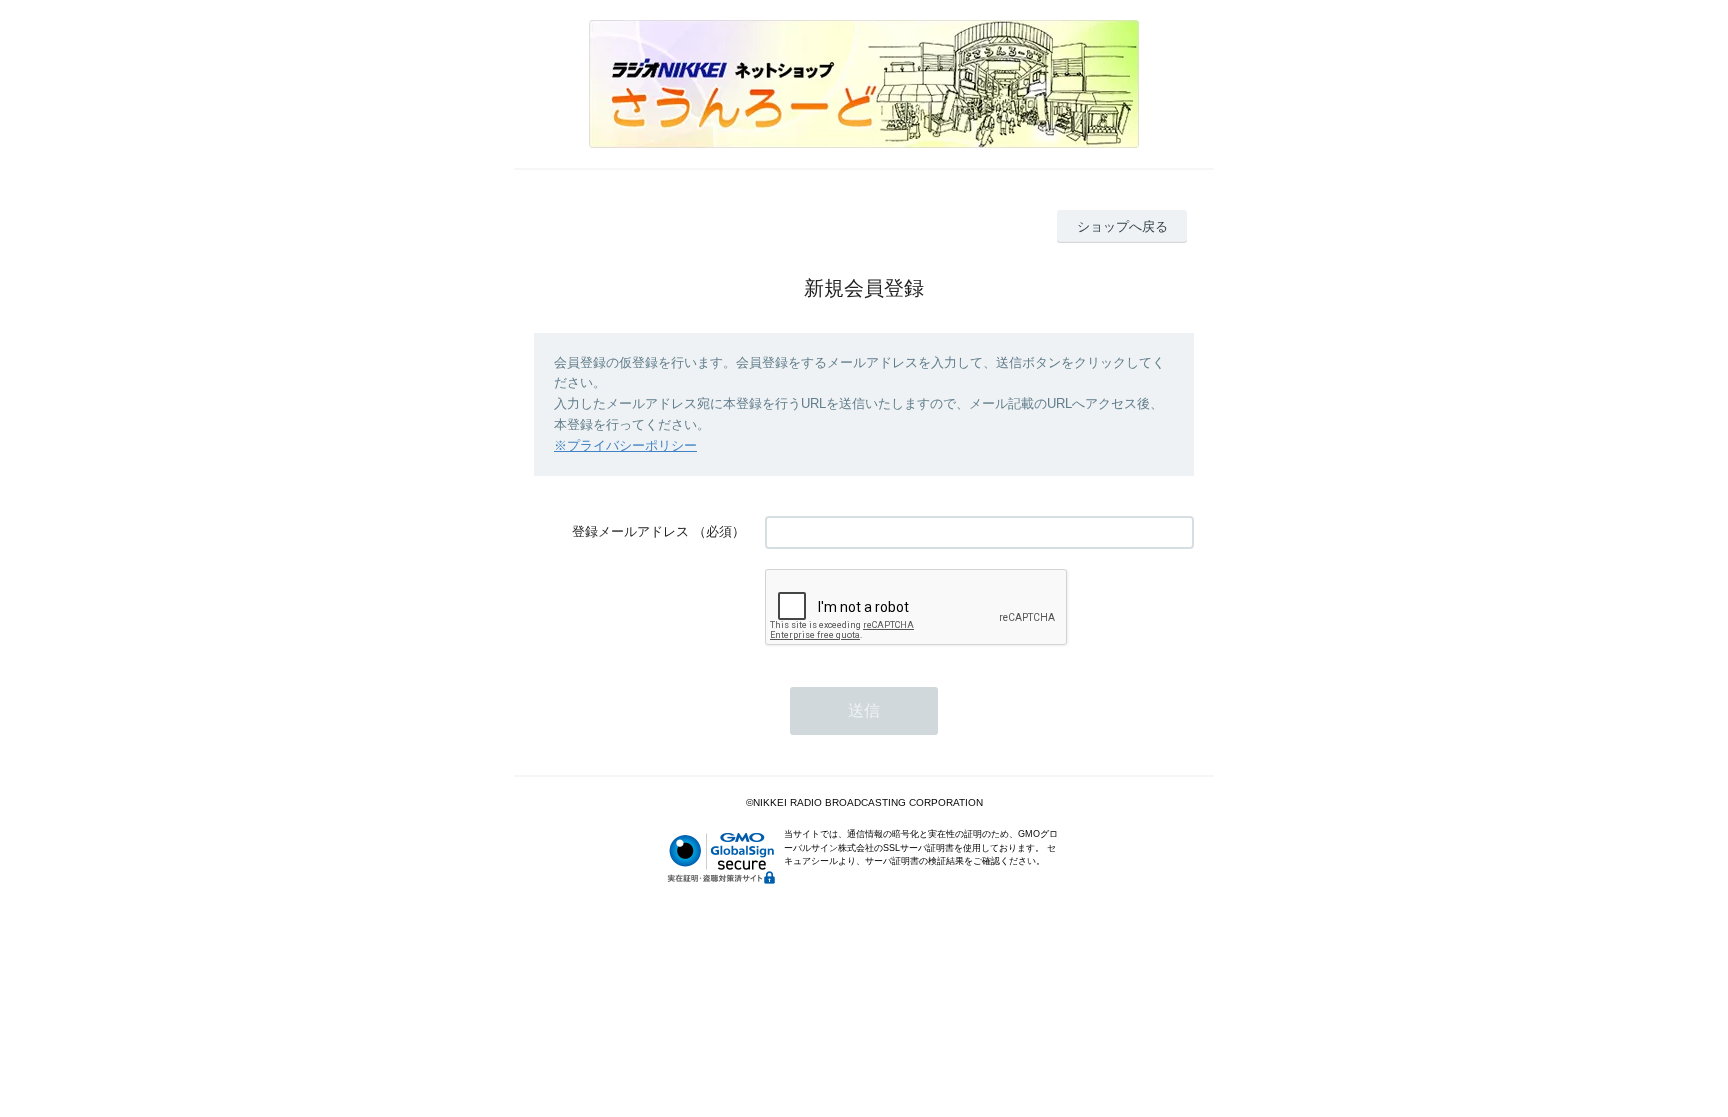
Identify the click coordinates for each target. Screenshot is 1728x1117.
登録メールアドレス (630, 531)
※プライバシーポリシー (625, 445)
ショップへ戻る (1122, 226)
